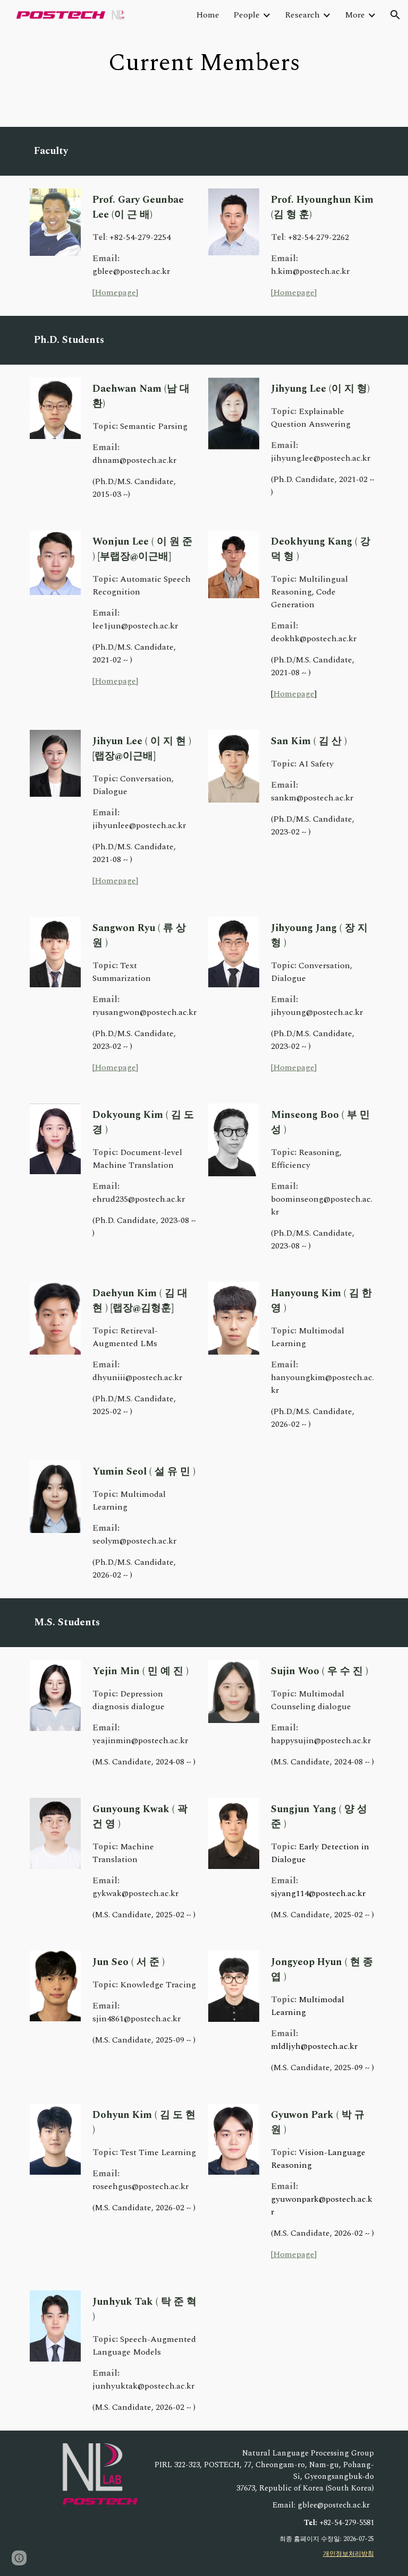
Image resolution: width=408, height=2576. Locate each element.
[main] (204, 63)
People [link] (246, 15)
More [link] (355, 15)
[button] (395, 15)
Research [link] (302, 15)
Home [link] (208, 15)
